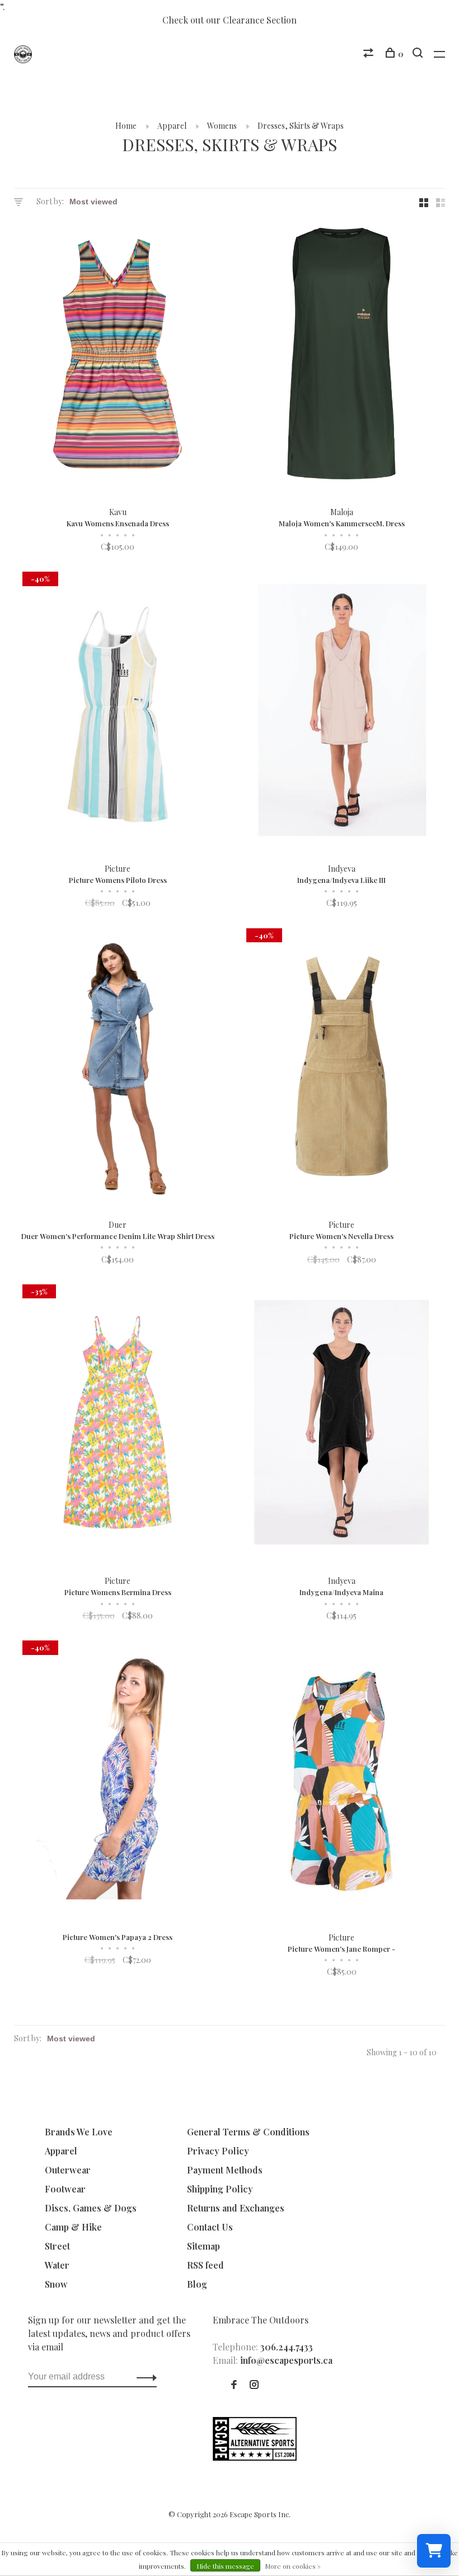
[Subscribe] (395, 1361)
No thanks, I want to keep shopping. (339, 1431)
